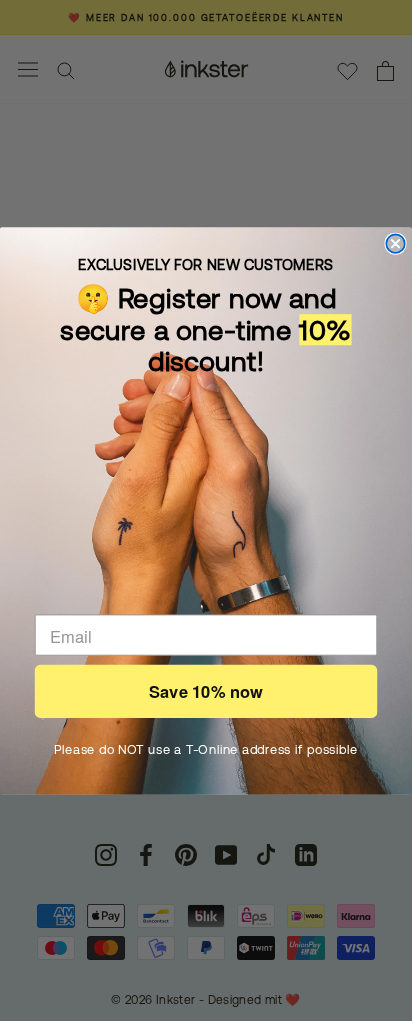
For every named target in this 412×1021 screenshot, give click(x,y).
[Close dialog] (395, 243)
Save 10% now (206, 691)
